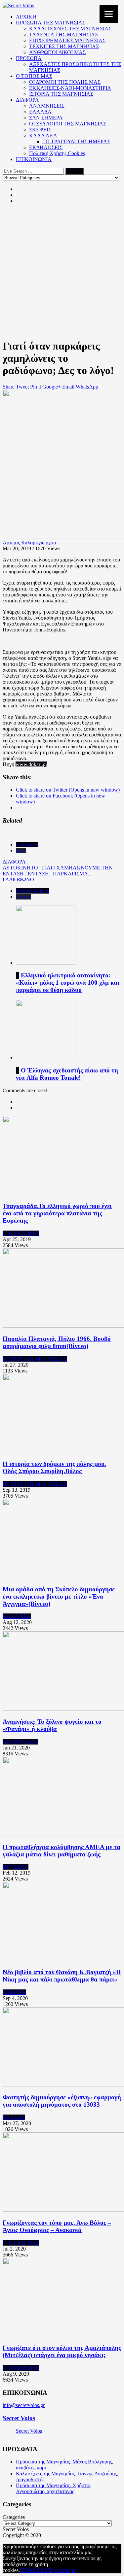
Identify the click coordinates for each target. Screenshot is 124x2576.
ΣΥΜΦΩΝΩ (34, 2570)
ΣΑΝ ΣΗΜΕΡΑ (46, 118)
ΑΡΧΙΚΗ (26, 17)
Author (23, 897)
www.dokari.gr (31, 764)
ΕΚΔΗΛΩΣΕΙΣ (46, 147)
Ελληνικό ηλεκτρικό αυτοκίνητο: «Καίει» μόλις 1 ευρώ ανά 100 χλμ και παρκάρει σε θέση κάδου (68, 983)
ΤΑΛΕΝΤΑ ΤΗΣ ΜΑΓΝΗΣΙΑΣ (63, 34)
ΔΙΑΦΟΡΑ (27, 100)
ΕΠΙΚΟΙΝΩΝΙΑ (34, 159)
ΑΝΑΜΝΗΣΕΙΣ (47, 106)
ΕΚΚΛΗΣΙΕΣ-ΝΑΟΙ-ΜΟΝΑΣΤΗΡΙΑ (70, 88)
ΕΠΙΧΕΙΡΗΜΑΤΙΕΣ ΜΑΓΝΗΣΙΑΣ (67, 40)
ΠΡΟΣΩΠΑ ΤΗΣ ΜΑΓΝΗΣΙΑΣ (51, 23)
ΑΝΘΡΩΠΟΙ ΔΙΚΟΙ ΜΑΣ (57, 52)
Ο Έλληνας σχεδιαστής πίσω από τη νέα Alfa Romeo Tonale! (67, 1074)
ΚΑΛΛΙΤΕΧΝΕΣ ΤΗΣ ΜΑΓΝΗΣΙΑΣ (70, 29)
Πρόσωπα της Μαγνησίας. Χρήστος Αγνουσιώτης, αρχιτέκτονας (54, 2488)
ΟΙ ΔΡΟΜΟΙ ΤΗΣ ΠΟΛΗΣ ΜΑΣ (65, 82)
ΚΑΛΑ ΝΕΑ (43, 136)
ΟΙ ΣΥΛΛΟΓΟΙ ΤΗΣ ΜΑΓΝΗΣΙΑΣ (68, 124)
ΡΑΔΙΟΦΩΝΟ (18, 880)
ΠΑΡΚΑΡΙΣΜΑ (70, 874)
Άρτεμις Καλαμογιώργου (29, 542)
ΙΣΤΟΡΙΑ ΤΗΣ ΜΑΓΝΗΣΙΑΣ (61, 94)
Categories (27, 845)
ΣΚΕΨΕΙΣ (40, 130)
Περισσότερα (62, 2570)
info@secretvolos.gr (24, 2405)
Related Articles (32, 891)
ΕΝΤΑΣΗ (38, 874)
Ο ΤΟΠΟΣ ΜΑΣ (34, 76)
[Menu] (109, 14)
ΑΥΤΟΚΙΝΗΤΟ (20, 868)
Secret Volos (19, 2418)
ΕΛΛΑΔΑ (40, 112)
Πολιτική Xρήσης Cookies (57, 153)
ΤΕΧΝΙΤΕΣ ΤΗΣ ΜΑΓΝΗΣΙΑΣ (64, 46)
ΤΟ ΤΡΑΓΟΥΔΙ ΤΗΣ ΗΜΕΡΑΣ (76, 141)
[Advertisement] (62, 271)
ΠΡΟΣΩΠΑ (29, 58)
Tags (21, 850)
